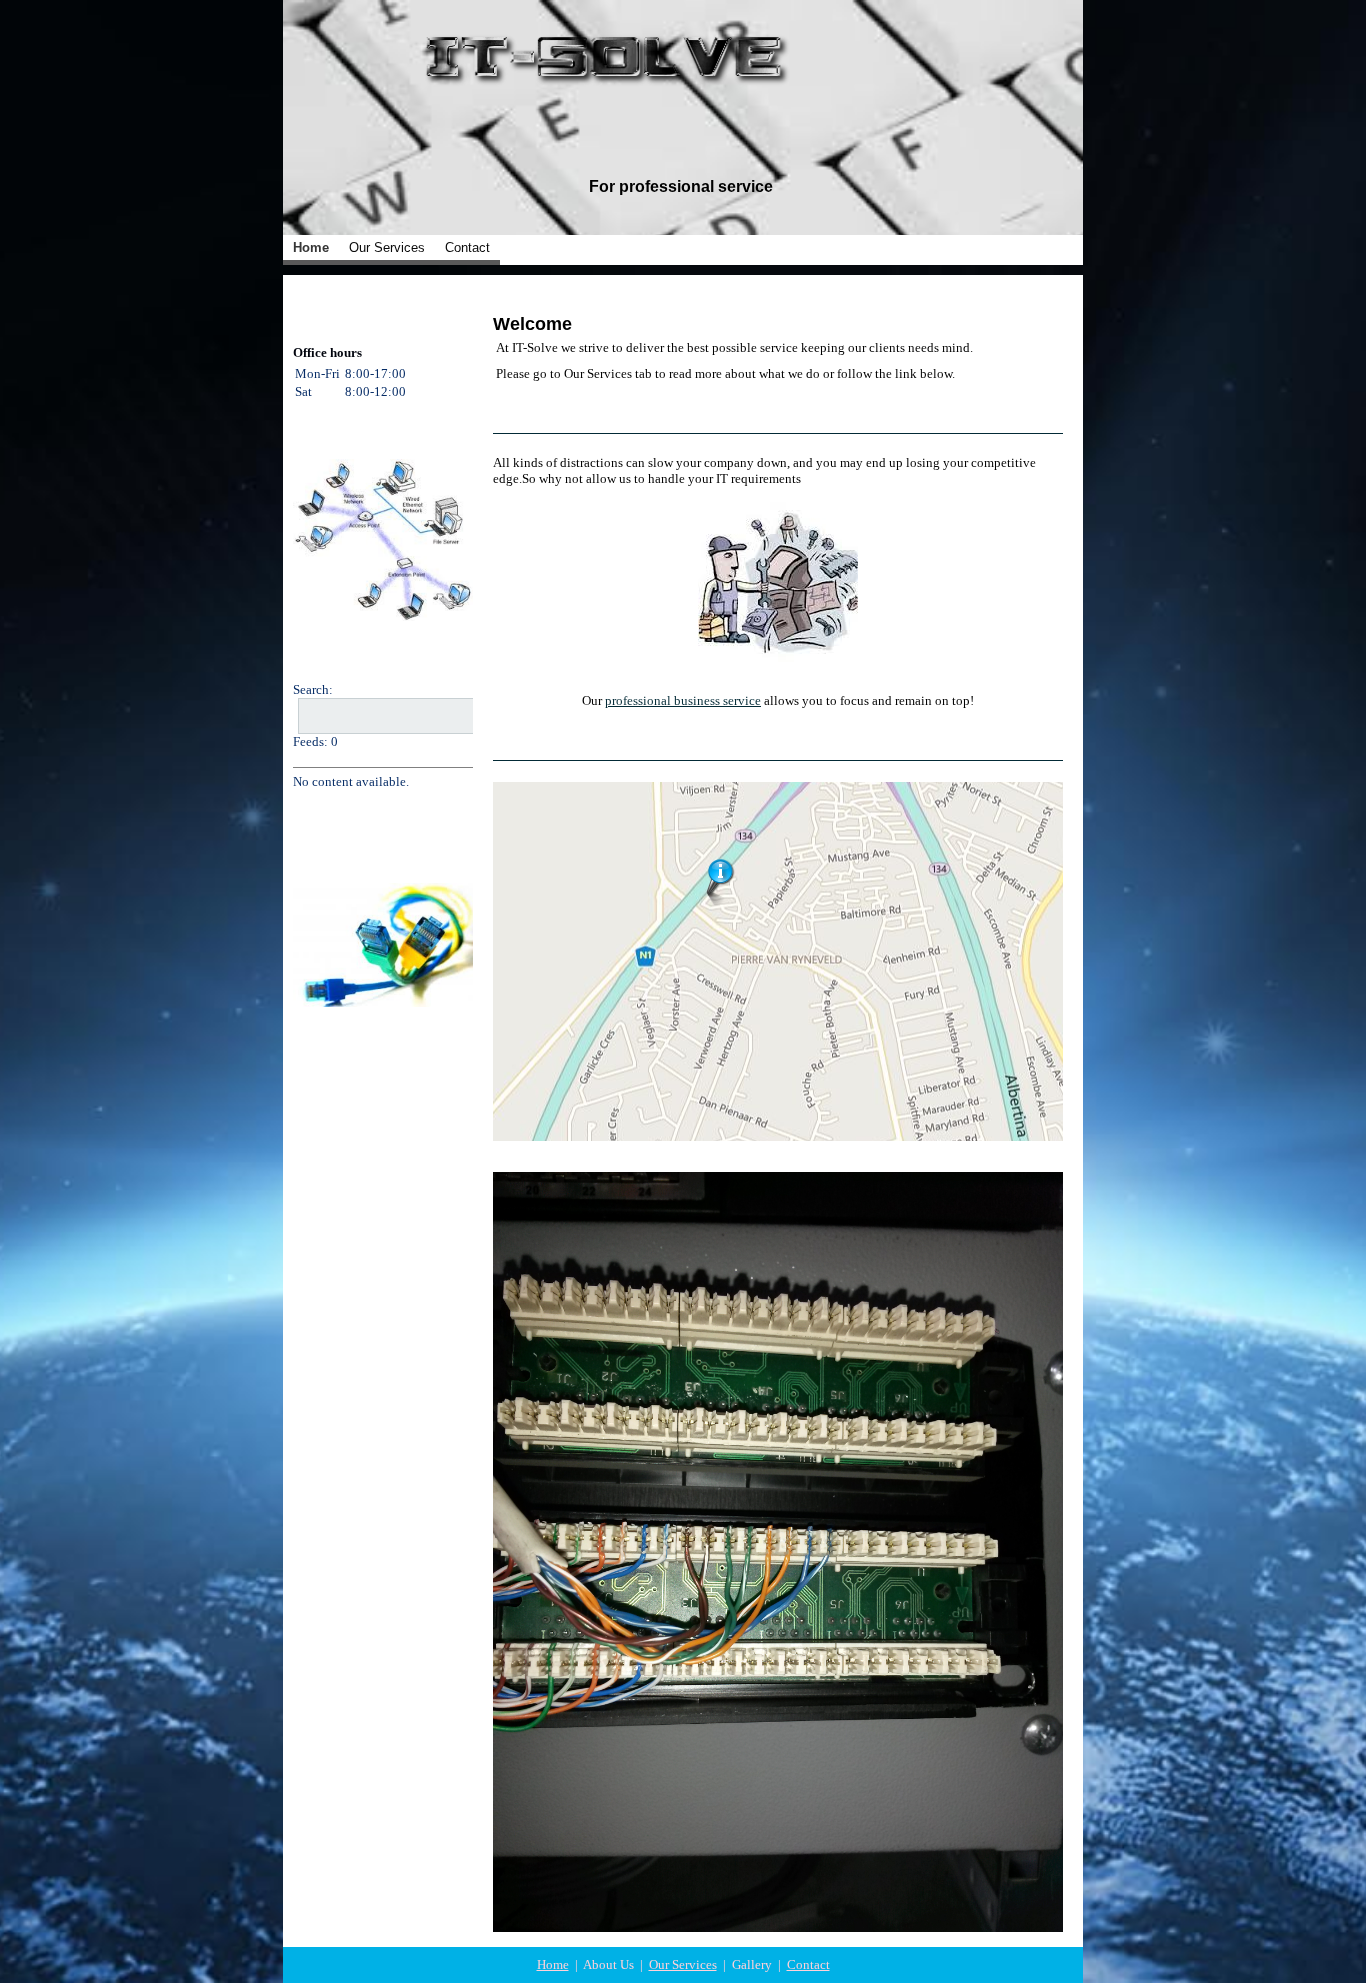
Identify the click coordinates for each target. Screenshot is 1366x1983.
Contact (467, 247)
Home (311, 247)
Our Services (387, 247)
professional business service (683, 700)
